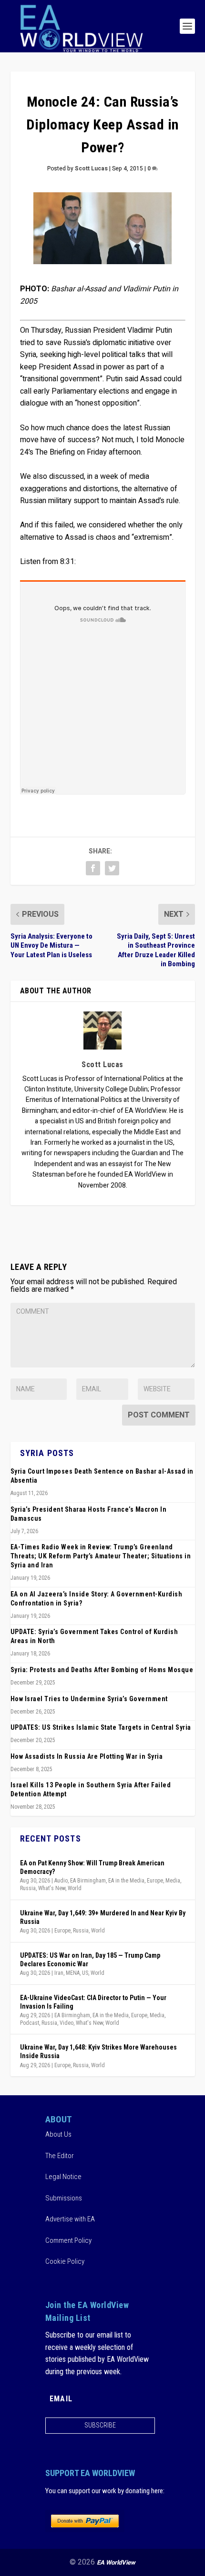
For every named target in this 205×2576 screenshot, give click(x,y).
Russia (28, 1888)
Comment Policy (68, 2240)
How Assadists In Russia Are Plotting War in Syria (87, 1756)
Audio (61, 1881)
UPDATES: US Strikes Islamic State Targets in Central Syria (101, 1727)
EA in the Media (126, 1881)
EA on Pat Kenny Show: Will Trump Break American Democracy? (92, 1867)
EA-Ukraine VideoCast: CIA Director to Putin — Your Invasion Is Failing (93, 2002)
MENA (73, 1973)
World (75, 1888)
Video (67, 2023)
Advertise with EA (70, 2219)
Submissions (64, 2198)
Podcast (30, 2023)
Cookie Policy (65, 2261)
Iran (59, 1973)
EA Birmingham (88, 1881)
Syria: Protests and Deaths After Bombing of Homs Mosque (102, 1670)
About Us (58, 2134)
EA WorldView (116, 2562)
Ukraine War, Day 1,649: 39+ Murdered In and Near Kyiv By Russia (103, 1917)
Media (173, 1881)
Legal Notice (63, 2177)
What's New (52, 1888)
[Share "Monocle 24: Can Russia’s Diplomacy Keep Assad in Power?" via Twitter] (112, 868)
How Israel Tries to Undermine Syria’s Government (89, 1699)
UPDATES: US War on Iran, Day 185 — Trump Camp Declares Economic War (90, 1960)
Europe (155, 1881)
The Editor (60, 2156)
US (85, 1973)
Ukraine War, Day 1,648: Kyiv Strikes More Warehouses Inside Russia (98, 2051)
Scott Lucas (91, 168)
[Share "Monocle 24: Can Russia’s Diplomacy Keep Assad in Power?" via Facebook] (93, 868)
